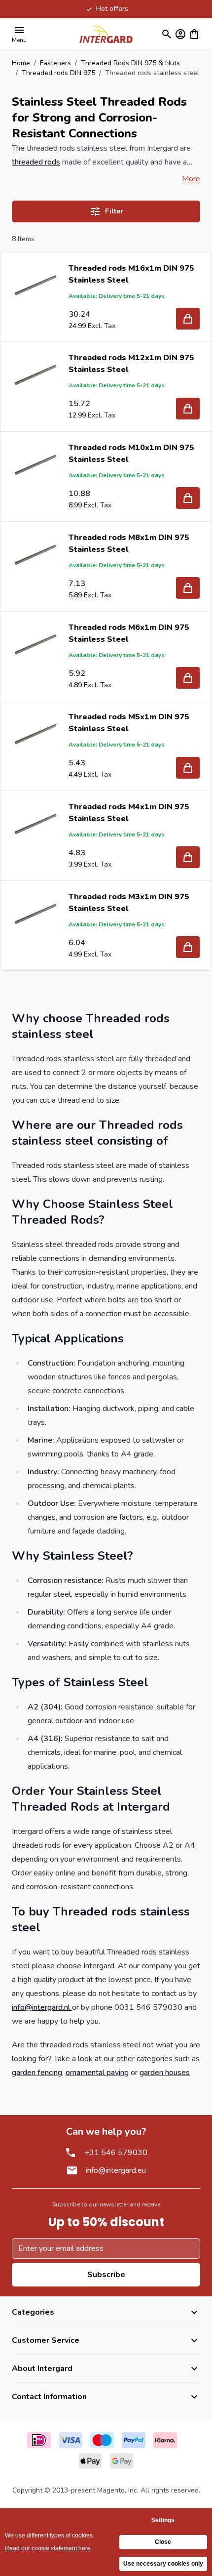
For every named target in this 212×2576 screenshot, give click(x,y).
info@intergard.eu (116, 2170)
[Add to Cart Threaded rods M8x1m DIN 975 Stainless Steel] (188, 588)
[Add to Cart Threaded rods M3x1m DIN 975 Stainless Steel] (188, 947)
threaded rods (36, 162)
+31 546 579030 (116, 2153)
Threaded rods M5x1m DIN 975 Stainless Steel (129, 723)
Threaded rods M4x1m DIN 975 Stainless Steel (129, 813)
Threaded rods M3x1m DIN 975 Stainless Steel (129, 903)
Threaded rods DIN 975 (58, 73)
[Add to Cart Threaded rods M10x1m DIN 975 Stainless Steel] (188, 498)
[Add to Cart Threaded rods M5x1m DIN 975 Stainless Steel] (188, 768)
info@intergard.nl (42, 2007)
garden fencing (37, 2073)
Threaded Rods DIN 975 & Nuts (130, 63)
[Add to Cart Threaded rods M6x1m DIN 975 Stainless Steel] (188, 678)
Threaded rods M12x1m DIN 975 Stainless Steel (131, 364)
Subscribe (106, 2275)
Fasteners (55, 63)
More (191, 179)
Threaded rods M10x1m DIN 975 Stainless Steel (131, 454)
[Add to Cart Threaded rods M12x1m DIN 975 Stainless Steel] (188, 409)
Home (21, 63)
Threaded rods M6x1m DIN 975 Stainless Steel (129, 633)
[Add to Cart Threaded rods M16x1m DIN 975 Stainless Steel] (188, 319)
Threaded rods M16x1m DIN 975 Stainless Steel (131, 274)
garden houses (165, 2073)
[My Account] (180, 34)
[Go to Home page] (106, 34)
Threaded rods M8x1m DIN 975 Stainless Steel (129, 543)
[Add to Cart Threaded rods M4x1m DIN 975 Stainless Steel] (188, 857)
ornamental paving (97, 2073)
